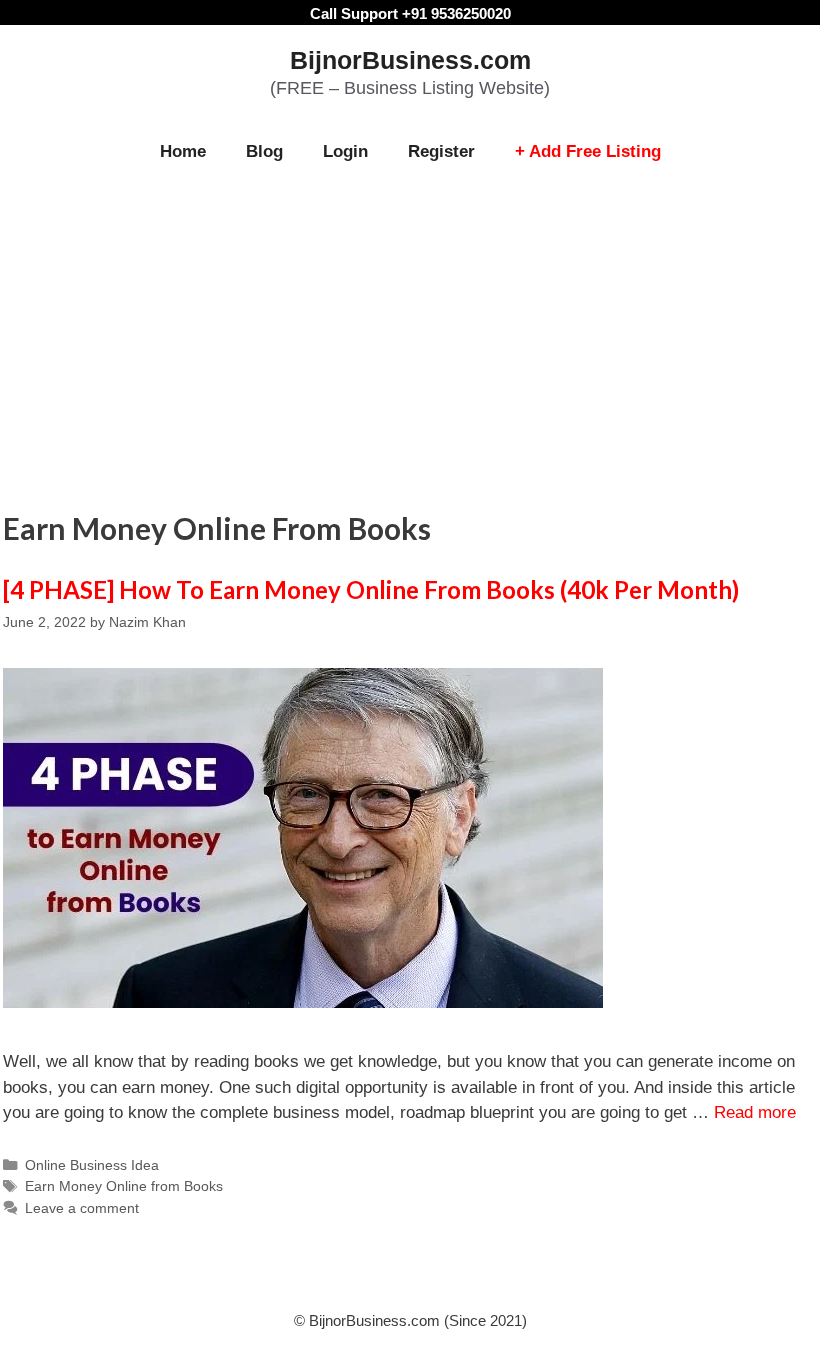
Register (441, 151)
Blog (264, 151)
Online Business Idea (92, 1165)
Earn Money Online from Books (124, 1186)
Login (345, 151)
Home (183, 151)
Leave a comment (82, 1208)
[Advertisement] (410, 332)
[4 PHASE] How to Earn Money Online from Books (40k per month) (371, 589)
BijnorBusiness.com (410, 60)
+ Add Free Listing (588, 151)
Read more (755, 1112)
